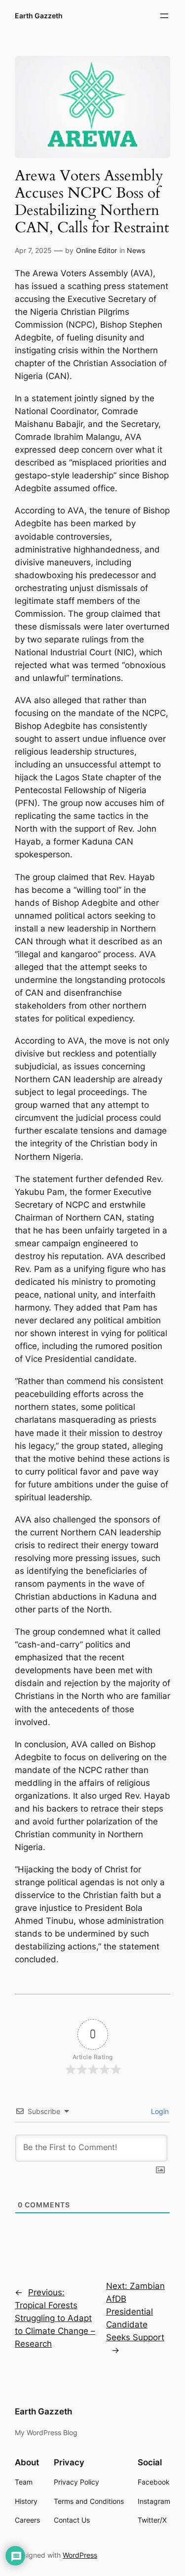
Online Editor (96, 250)
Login (159, 2111)
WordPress (80, 2555)
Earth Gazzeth (39, 16)
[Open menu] (164, 16)
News (136, 250)
